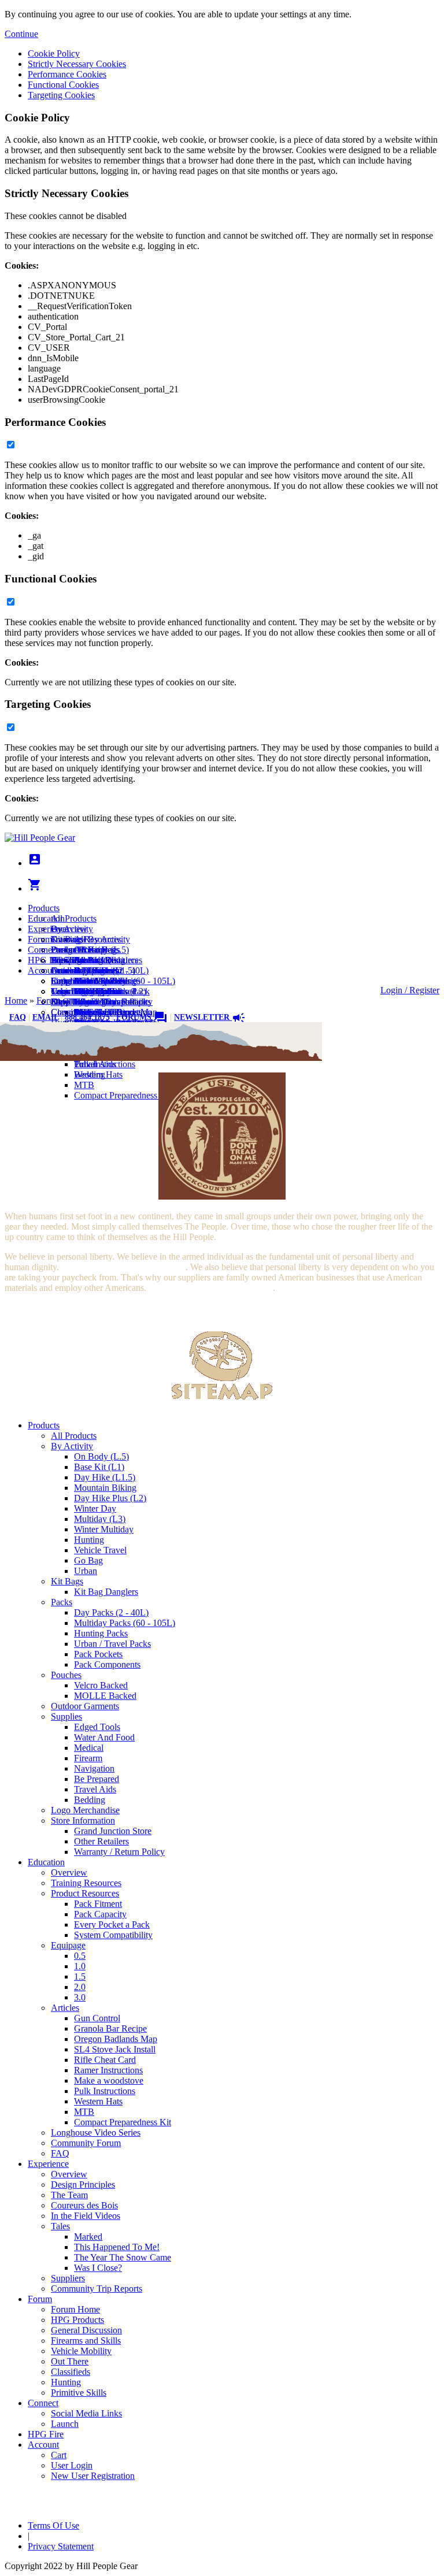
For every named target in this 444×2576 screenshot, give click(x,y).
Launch (65, 970)
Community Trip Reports (97, 2289)
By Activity (72, 1446)
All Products (74, 918)
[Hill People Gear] (40, 838)
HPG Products (77, 2320)
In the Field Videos (86, 2216)
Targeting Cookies (61, 95)
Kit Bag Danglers (106, 1592)
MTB (84, 1085)
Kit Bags (67, 1581)
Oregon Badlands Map (116, 2039)
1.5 (80, 1976)
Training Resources (86, 1883)
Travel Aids (95, 1789)
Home (16, 1001)
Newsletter (210, 1017)
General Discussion (86, 970)
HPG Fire (46, 960)
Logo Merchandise (85, 1810)
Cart (59, 981)
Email (45, 1017)
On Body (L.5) (101, 1456)
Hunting (89, 1540)
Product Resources (85, 1893)
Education (46, 918)
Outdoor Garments (85, 1706)
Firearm (88, 1758)
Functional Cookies (63, 85)
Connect (43, 950)
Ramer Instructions (108, 2070)
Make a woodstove (109, 2081)
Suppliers (68, 2278)
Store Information (83, 1820)
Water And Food (104, 1737)
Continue (21, 34)
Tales (60, 2226)
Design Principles (83, 2185)
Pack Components (107, 1664)
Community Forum (86, 2143)
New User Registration (93, 1002)
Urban (86, 1571)
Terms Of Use (53, 2525)
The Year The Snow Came (123, 2257)
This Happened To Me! (117, 2247)
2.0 (80, 1987)
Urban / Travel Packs (112, 1644)
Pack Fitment (98, 1904)
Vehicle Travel (100, 1550)
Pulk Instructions (105, 1064)
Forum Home (75, 950)
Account (43, 970)
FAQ (18, 1017)
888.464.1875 (87, 1017)
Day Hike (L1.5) (105, 1477)
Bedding (90, 1800)
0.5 (80, 1956)
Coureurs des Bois (84, 2205)
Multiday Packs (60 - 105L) (125, 1623)
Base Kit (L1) (99, 1467)
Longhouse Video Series (96, 2133)
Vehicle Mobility (81, 2351)
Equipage (68, 1945)
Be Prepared (97, 1779)
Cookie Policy (54, 53)
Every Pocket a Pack (112, 1924)
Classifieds (71, 2372)
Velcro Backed (101, 1685)
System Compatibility (113, 1935)
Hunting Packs (101, 1633)
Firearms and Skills (86, 981)
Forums (142, 1017)
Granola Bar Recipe (110, 2028)
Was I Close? (98, 2268)
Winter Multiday (104, 1529)
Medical (89, 1748)
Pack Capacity (100, 1914)
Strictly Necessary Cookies (77, 64)
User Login (72, 991)
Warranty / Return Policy (119, 1852)
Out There (70, 2361)
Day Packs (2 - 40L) (111, 1612)
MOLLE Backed (105, 1696)
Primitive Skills (79, 2393)
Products (44, 908)
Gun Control (97, 2018)
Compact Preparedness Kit (123, 1095)
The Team (69, 2195)
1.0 (80, 1966)
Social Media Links (86, 960)
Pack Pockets (98, 1654)
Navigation (94, 1768)
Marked (88, 2237)
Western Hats (98, 1074)
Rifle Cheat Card (105, 2060)
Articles (65, 2008)
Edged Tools (97, 1727)
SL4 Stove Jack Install (115, 2049)
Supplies (66, 1716)
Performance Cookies (67, 74)
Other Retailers (101, 1841)
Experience (48, 929)
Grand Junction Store (113, 1831)
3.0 (80, 1997)
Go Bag (88, 1560)
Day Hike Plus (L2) (110, 1498)
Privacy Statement (61, 2546)
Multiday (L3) (100, 1519)
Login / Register (410, 990)
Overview (69, 929)
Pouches (66, 1675)
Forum (40, 939)
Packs (62, 1602)
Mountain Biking (105, 1488)
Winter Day (95, 1508)
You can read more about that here (123, 1267)
